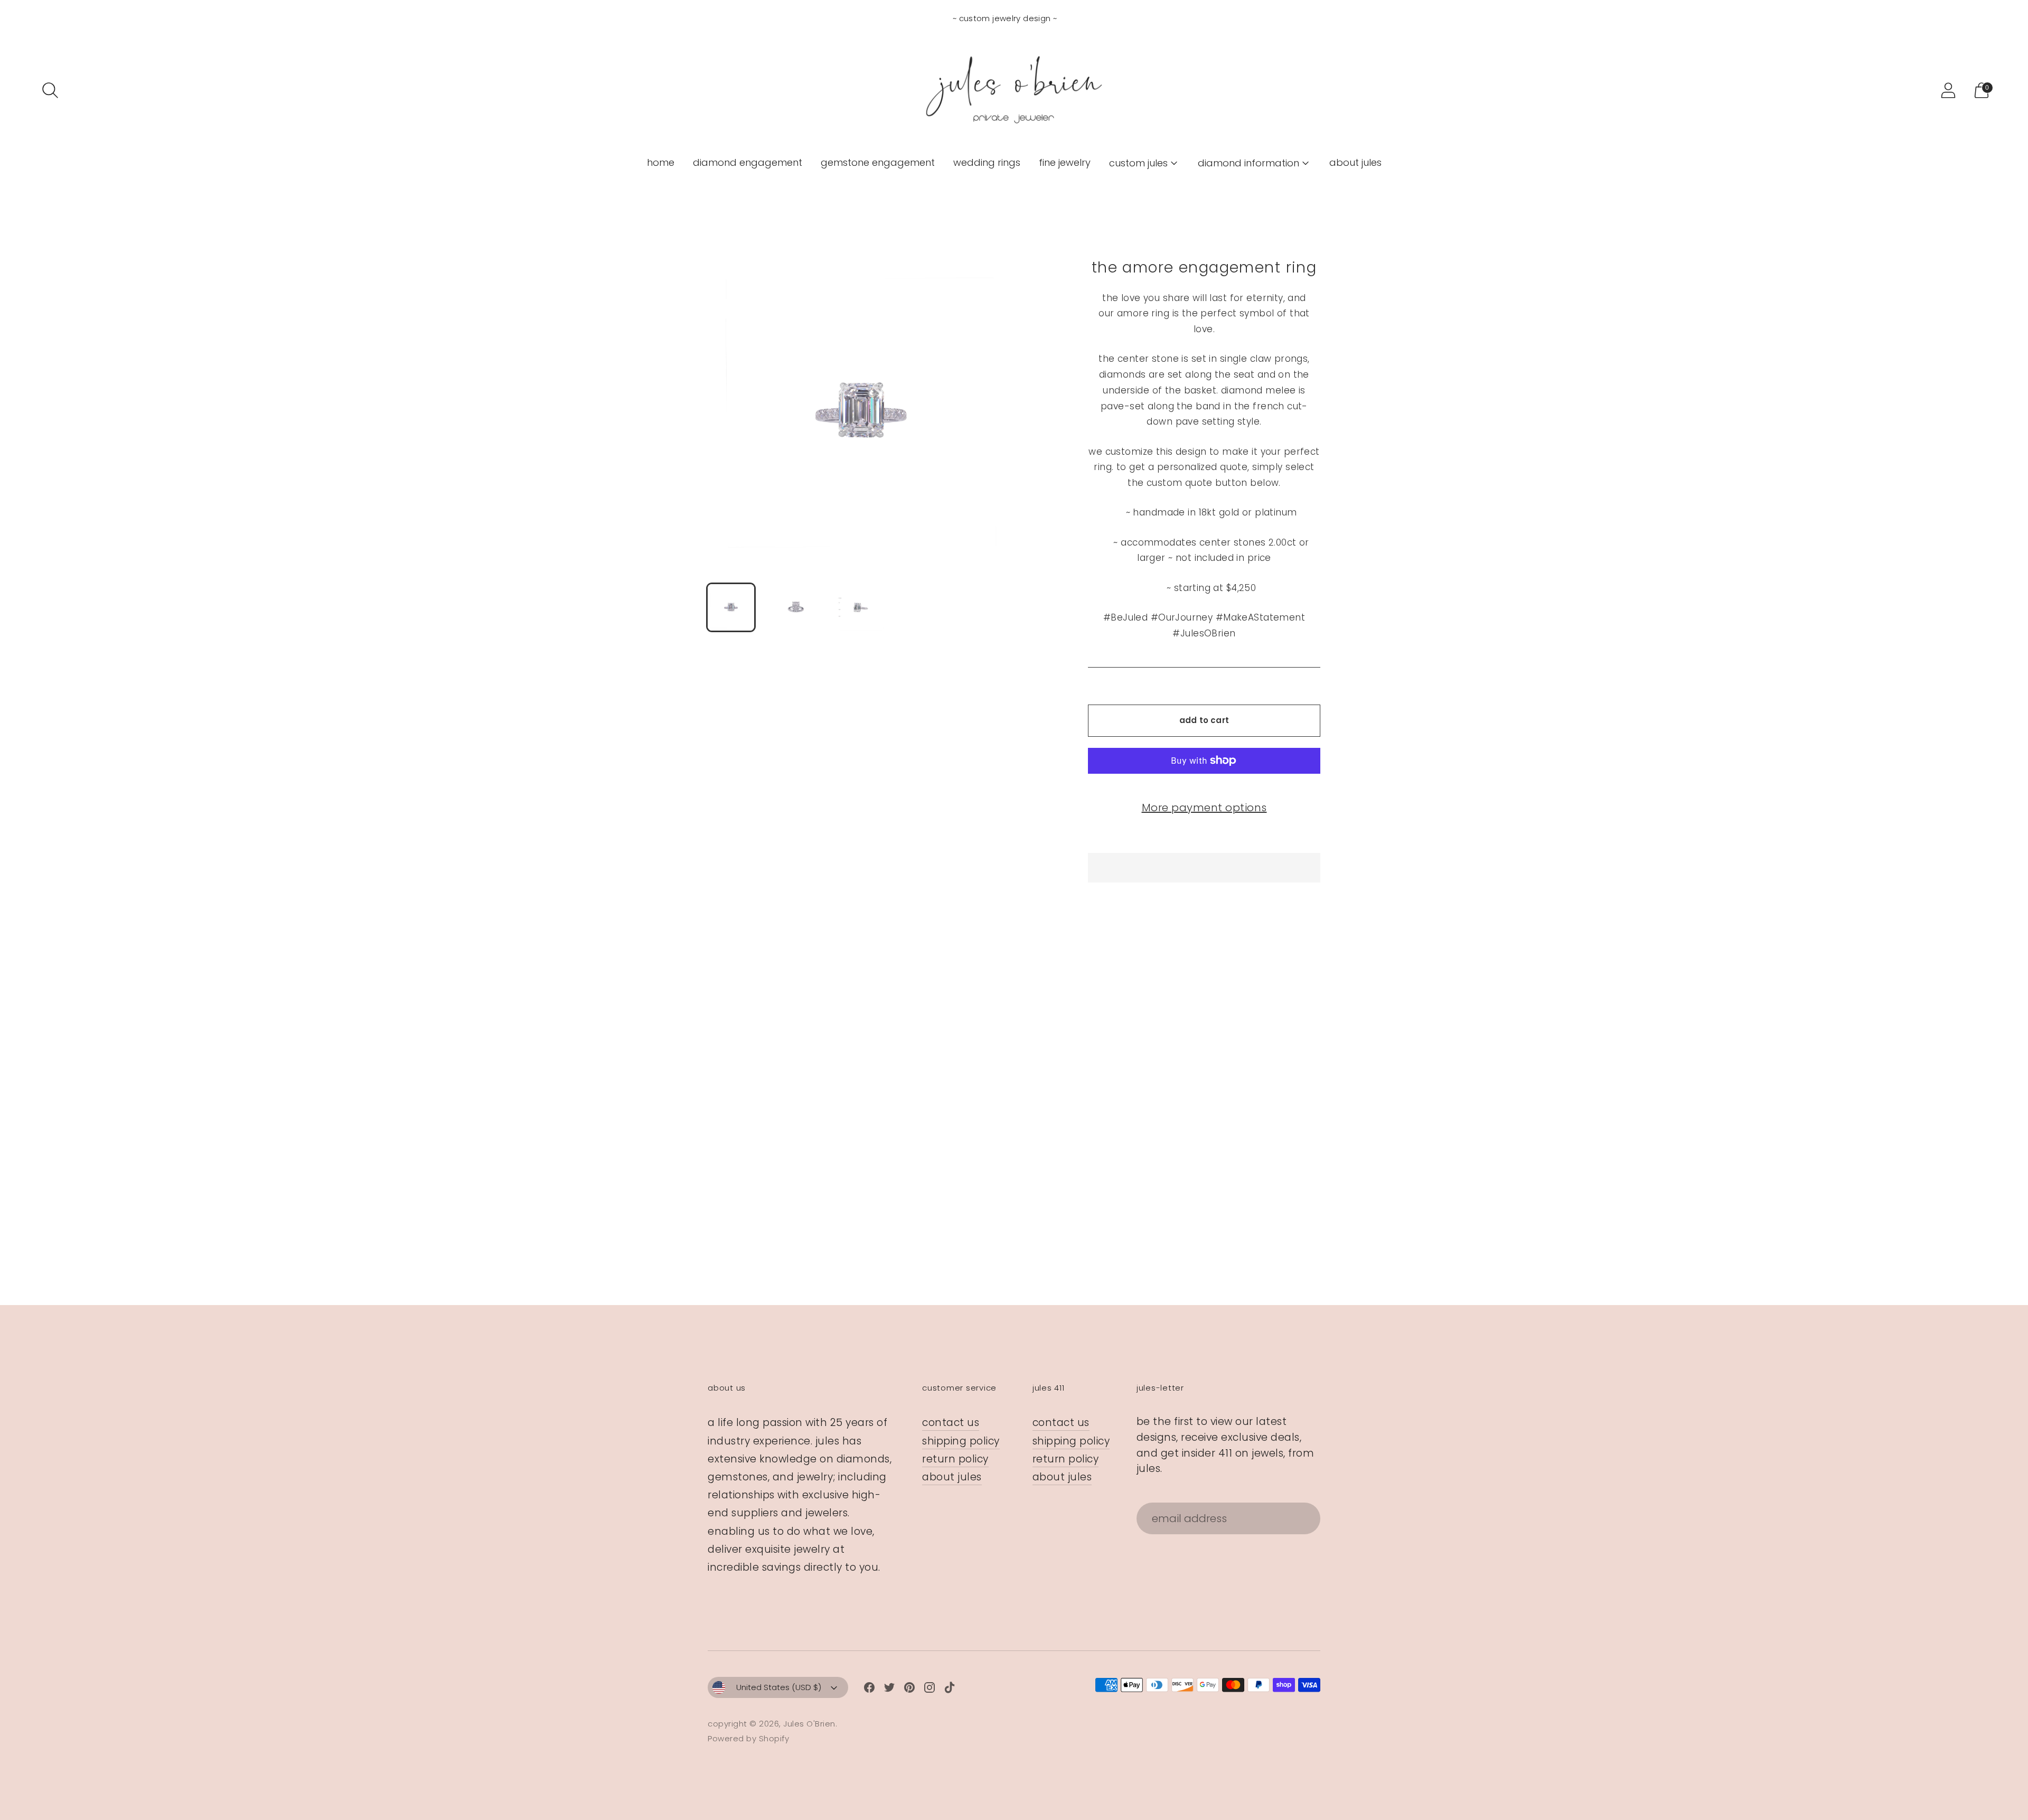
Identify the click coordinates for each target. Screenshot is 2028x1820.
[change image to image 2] (796, 607)
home (661, 162)
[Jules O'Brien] (1014, 90)
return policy (955, 1459)
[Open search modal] (50, 90)
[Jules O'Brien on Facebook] (869, 1690)
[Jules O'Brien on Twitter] (889, 1690)
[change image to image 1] (731, 607)
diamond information (1248, 163)
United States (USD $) (779, 1687)
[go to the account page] (1948, 90)
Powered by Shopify (748, 1738)
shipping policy (961, 1441)
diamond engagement (748, 162)
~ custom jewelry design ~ (1005, 18)
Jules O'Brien (809, 1724)
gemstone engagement (878, 162)
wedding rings (987, 162)
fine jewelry (1065, 162)
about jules (1355, 162)
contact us (951, 1423)
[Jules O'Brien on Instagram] (929, 1690)
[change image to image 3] (861, 607)
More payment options (1204, 808)
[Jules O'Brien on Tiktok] (950, 1690)
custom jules (1138, 163)
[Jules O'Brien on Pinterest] (909, 1690)
